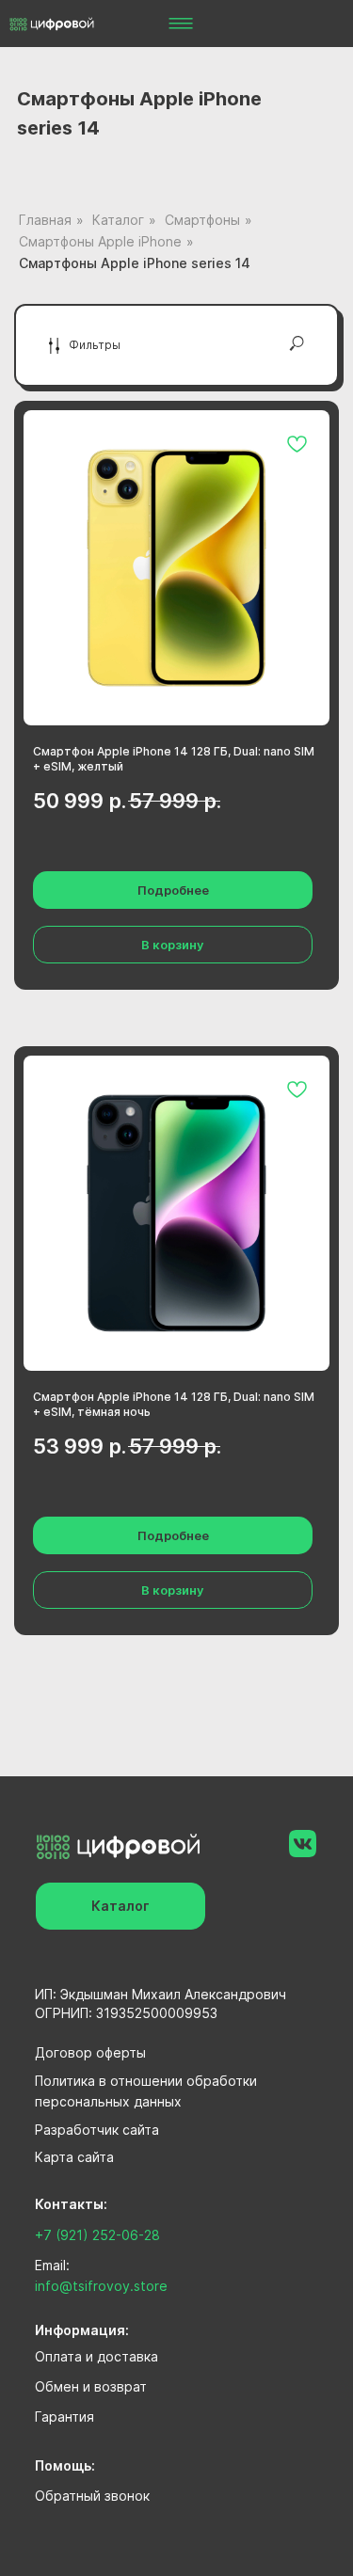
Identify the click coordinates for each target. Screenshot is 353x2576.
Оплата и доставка (96, 2356)
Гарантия (64, 2417)
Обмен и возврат (91, 2386)
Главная (45, 220)
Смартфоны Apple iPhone (100, 241)
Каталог (118, 220)
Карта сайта (74, 2157)
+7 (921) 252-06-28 (97, 2235)
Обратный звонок (92, 2496)
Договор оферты (90, 2052)
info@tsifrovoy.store (101, 2286)
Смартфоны (202, 220)
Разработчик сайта (97, 2130)
